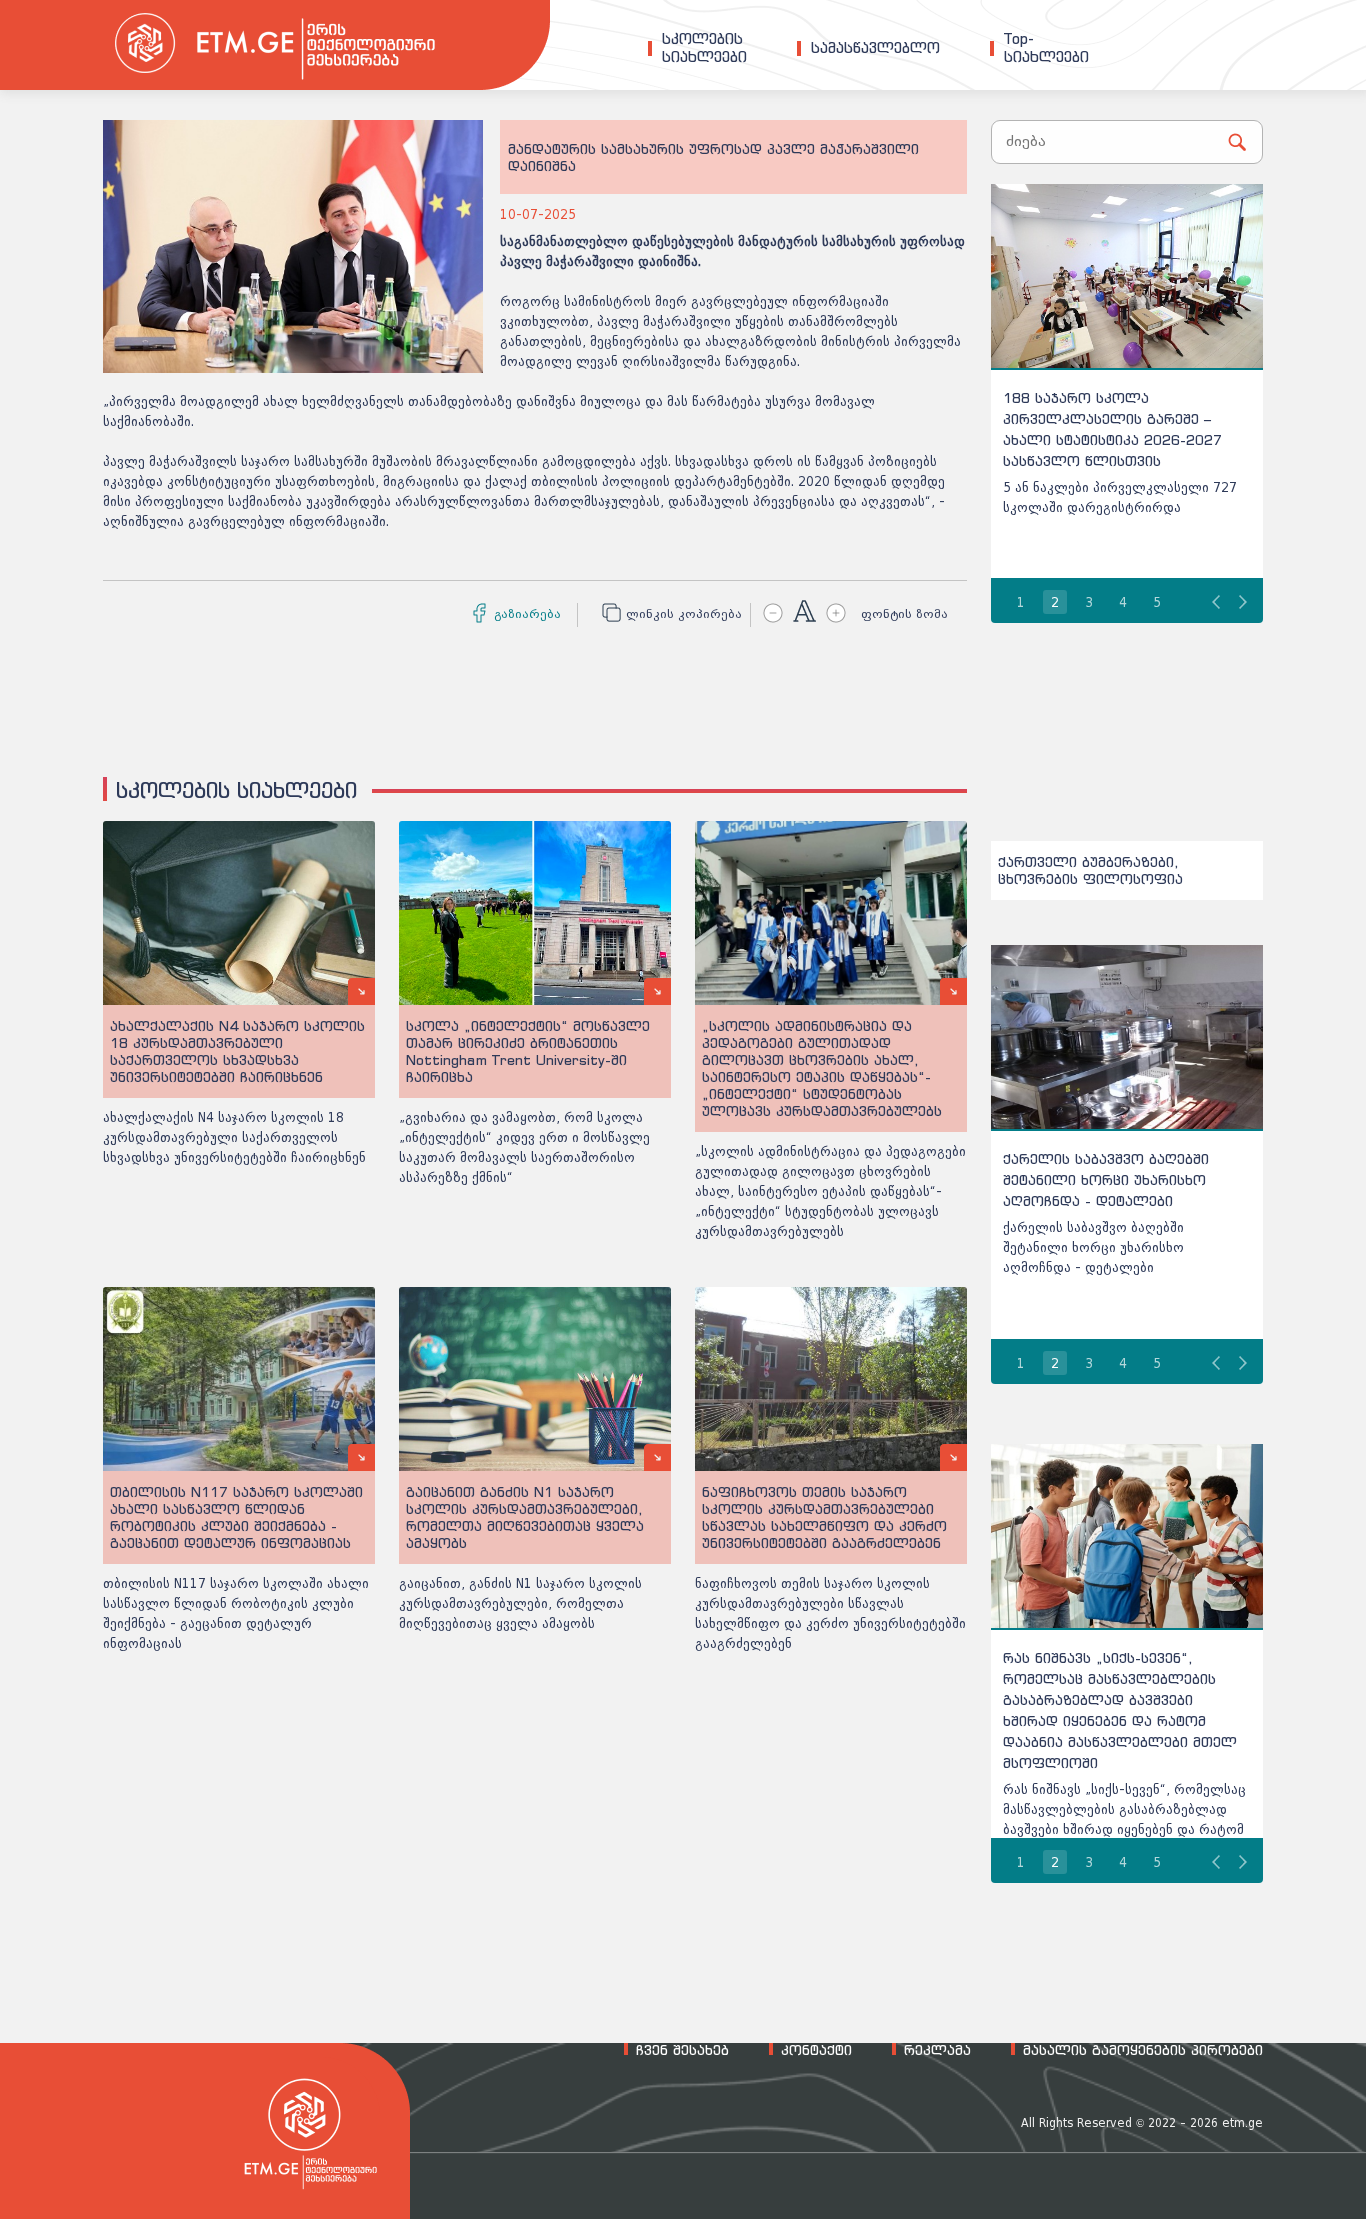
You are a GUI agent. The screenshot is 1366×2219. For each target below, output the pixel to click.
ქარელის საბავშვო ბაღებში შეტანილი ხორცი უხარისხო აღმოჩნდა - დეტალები (1106, 1179)
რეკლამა (937, 2050)
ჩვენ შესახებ (682, 2050)
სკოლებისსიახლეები (704, 48)
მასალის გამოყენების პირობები (1143, 2050)
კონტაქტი (816, 2050)
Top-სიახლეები (1046, 48)
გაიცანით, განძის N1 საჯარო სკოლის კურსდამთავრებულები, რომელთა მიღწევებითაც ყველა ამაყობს (520, 1603)
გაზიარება (527, 614)
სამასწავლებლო (875, 48)
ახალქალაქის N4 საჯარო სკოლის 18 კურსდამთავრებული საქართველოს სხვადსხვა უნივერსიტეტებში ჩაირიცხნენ (234, 1137)
